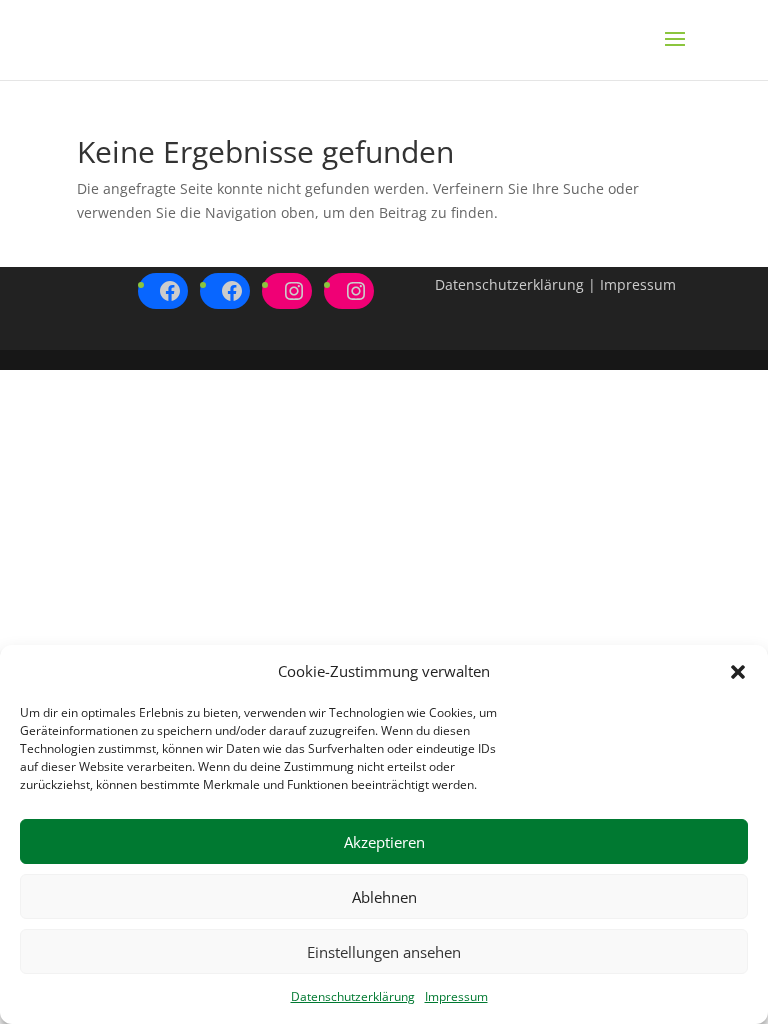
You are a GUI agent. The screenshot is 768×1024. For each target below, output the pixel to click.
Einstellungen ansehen (384, 952)
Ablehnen (384, 897)
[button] (738, 672)
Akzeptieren (384, 842)
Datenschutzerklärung (353, 996)
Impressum (456, 996)
